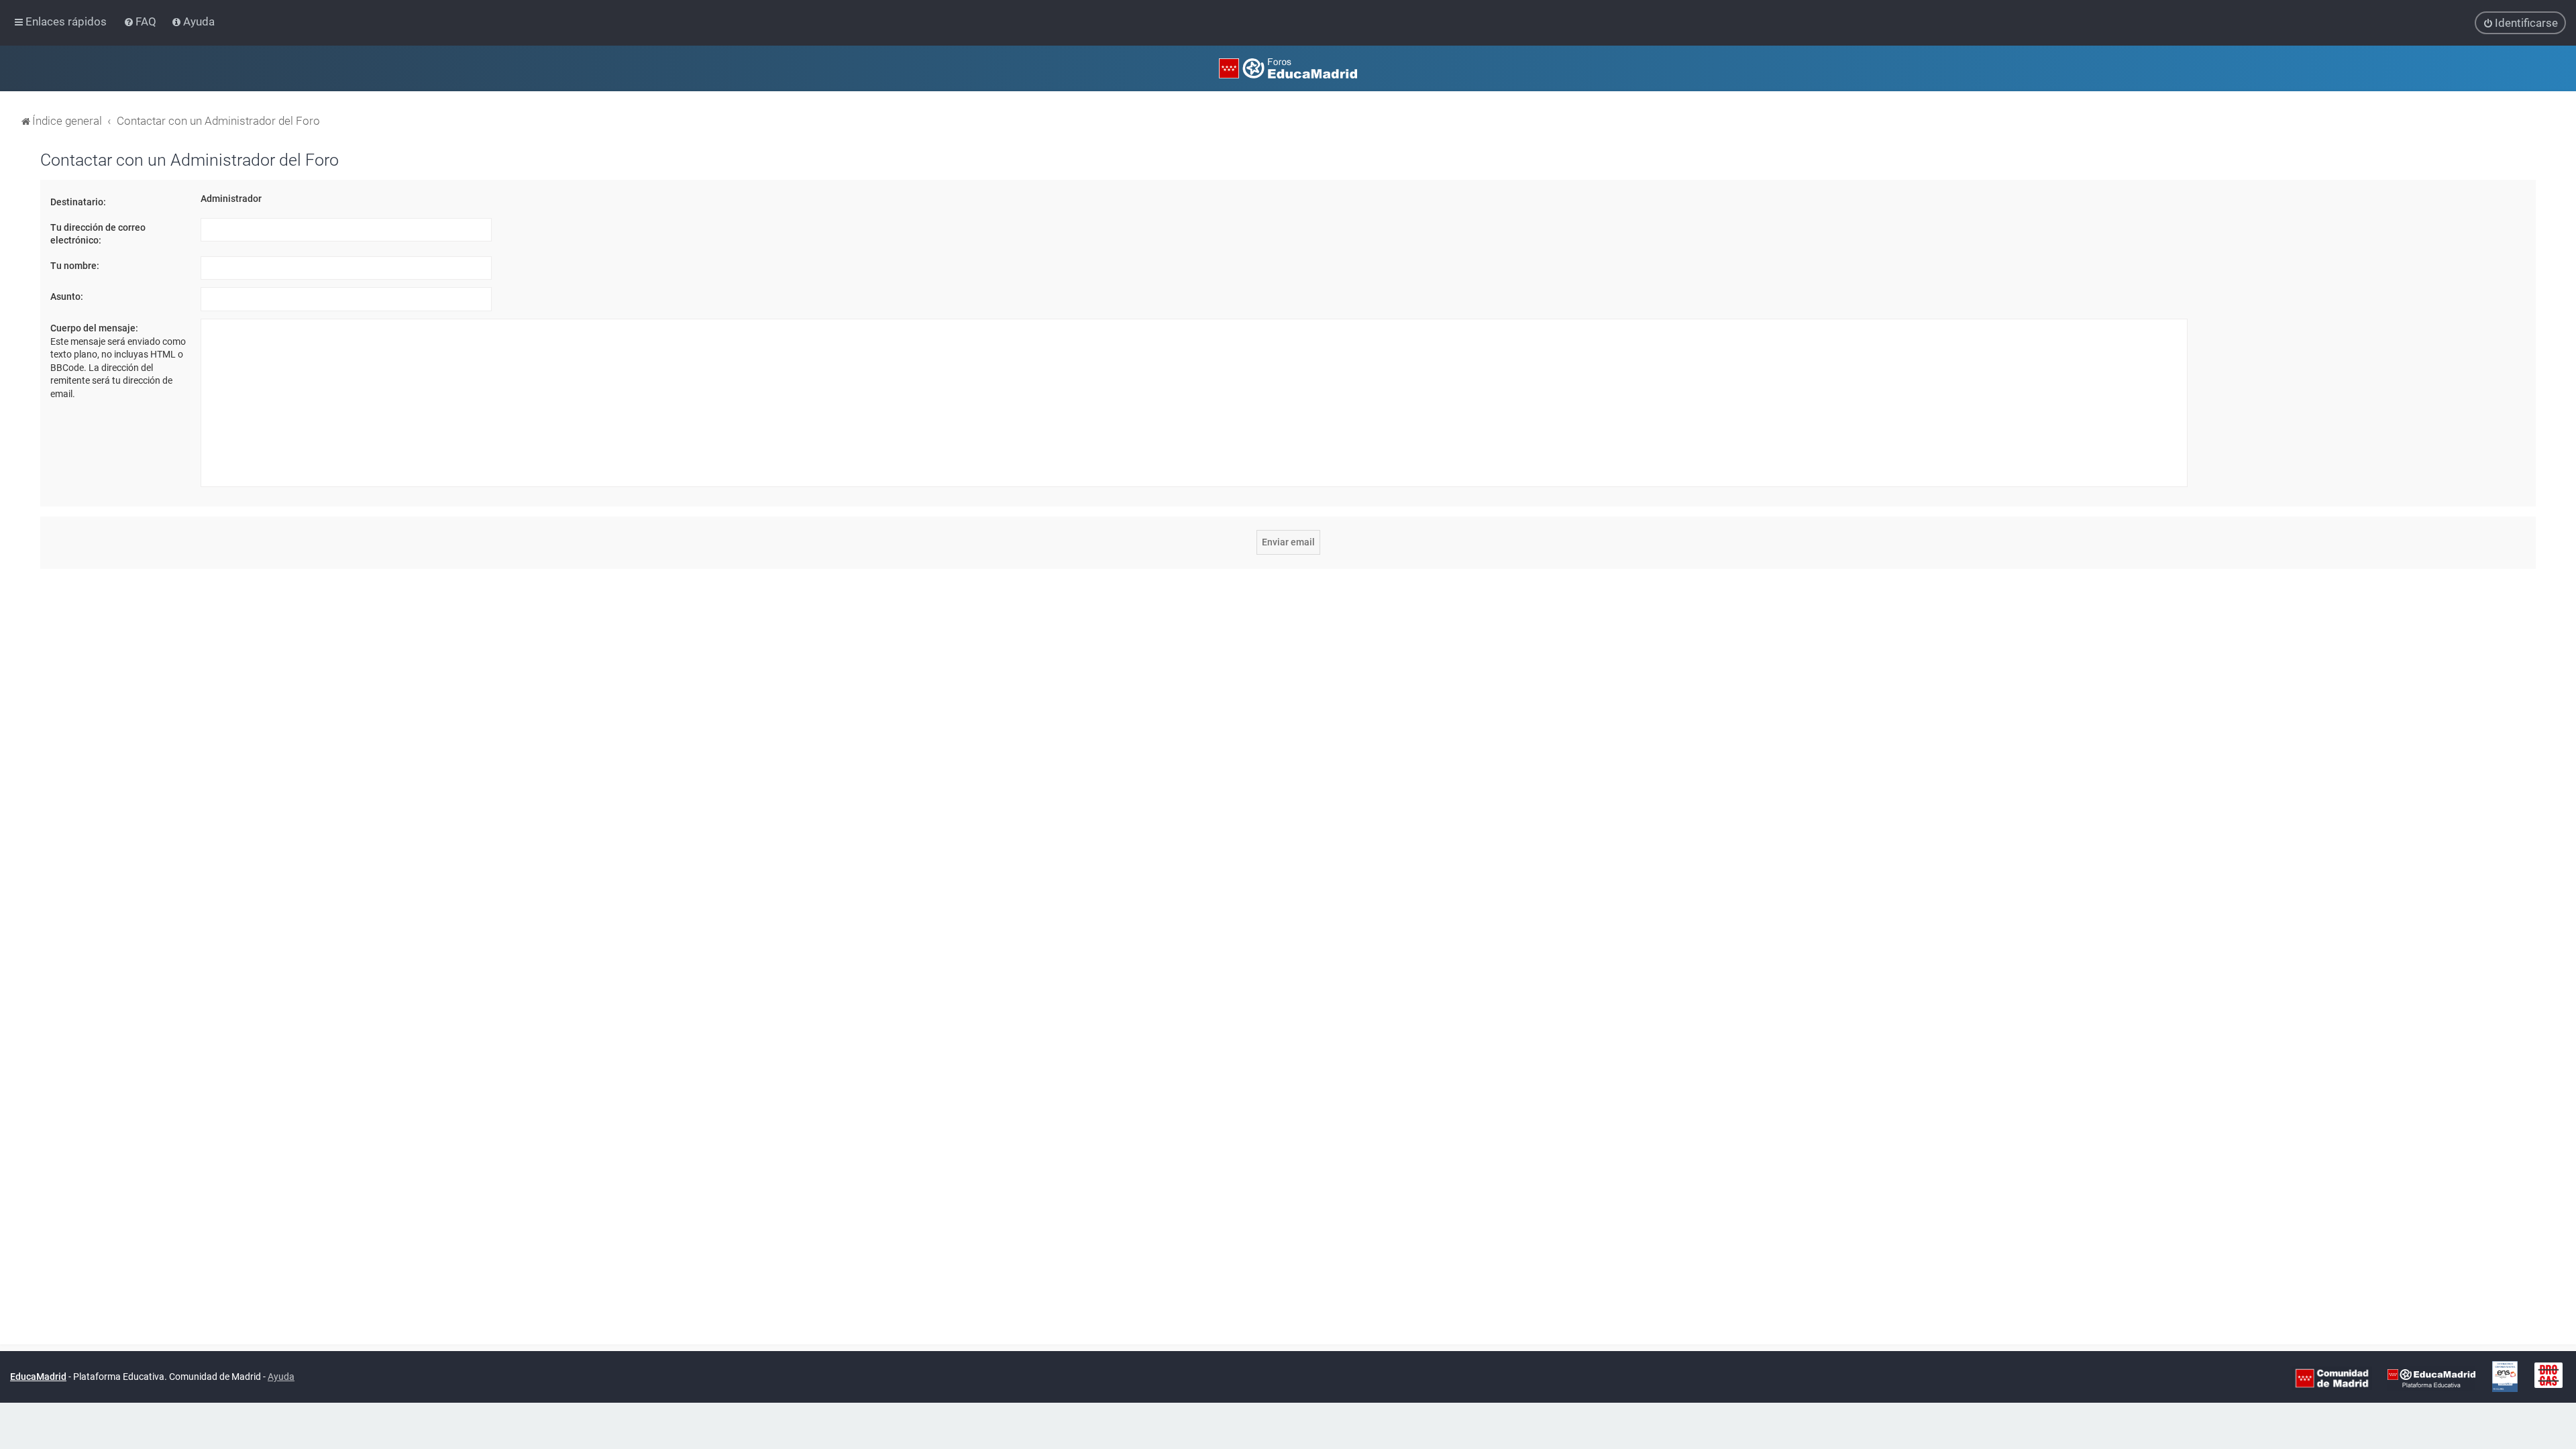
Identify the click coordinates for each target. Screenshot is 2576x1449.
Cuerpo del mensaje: (94, 328)
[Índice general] (1288, 68)
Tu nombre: (75, 266)
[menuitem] (141, 21)
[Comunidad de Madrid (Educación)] (2332, 1377)
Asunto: (67, 297)
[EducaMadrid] (2431, 1377)
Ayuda (281, 1377)
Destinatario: (78, 202)
